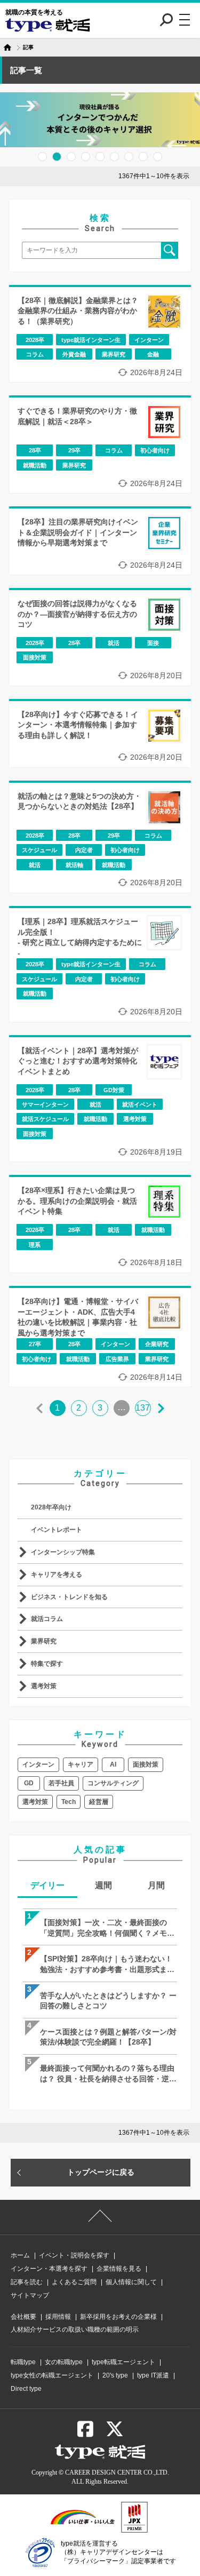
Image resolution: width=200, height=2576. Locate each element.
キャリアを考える (57, 1575)
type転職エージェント (123, 2362)
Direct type (26, 2389)
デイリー (47, 1885)
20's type (115, 2375)
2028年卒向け (51, 1507)
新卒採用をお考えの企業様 (118, 2317)
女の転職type (64, 2362)
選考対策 (44, 1686)
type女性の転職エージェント (52, 2375)
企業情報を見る (119, 2269)
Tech (69, 1802)
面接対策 (146, 1764)
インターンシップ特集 (63, 1552)
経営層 (99, 1802)
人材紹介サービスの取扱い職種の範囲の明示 (75, 2329)
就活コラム (47, 1619)
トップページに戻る (101, 2172)
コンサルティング (113, 1783)
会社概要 (23, 2317)
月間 (156, 1885)
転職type (23, 2362)
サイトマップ (30, 2295)
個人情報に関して (131, 2282)
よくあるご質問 (74, 2282)
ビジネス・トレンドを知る (69, 1597)
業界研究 (44, 1641)
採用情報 (58, 2317)
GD (29, 1783)
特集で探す (47, 1664)
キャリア (81, 1764)
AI (113, 1764)
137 (143, 1408)
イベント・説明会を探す (74, 2255)
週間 (103, 1885)
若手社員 (61, 1783)
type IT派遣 (153, 2375)
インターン (38, 1764)
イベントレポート (57, 1530)
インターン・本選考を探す (49, 2269)
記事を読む (27, 2282)
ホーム (20, 2255)
